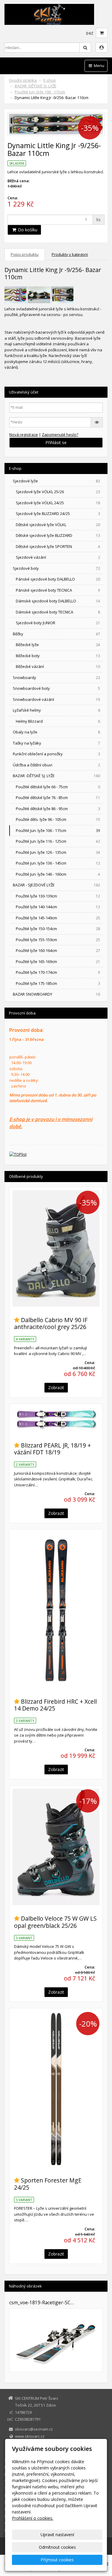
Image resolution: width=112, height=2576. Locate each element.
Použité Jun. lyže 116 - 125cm (58, 841)
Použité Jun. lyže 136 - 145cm (58, 863)
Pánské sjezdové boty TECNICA (58, 590)
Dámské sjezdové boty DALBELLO (58, 601)
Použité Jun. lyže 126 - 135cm (58, 852)
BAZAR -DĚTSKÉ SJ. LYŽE (36, 86)
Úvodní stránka (23, 80)
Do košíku (27, 230)
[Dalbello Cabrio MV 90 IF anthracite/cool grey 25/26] (56, 1248)
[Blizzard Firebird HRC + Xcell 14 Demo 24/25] (56, 1610)
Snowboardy (56, 678)
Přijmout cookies (57, 2560)
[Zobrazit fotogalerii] (56, 2340)
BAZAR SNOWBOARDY (56, 994)
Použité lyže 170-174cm (58, 972)
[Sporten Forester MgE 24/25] (56, 2089)
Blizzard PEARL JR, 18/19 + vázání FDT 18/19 (52, 1449)
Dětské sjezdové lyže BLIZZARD (58, 535)
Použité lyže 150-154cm (58, 929)
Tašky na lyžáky (56, 743)
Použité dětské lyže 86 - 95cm (58, 809)
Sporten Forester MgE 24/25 (48, 2184)
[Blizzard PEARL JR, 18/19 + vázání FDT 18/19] (56, 1419)
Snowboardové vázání (56, 699)
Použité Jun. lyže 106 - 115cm (40, 92)
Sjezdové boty (56, 568)
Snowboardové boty (56, 688)
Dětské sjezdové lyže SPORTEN (58, 546)
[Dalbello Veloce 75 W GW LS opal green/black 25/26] (56, 1847)
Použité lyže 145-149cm (58, 918)
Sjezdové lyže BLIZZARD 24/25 (58, 514)
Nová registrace (24, 435)
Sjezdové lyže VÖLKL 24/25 (58, 503)
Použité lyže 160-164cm (58, 950)
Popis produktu (25, 254)
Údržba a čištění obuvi (56, 765)
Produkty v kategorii (70, 254)
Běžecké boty (58, 656)
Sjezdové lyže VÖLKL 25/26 (58, 492)
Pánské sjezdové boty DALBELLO (58, 579)
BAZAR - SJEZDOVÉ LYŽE (56, 885)
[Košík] (102, 33)
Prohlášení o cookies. (33, 2518)
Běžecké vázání (58, 666)
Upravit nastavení (57, 2535)
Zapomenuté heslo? (60, 435)
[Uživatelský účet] (102, 48)
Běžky (56, 634)
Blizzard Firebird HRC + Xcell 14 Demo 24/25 (55, 1705)
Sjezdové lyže (56, 481)
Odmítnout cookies (57, 2547)
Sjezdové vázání (58, 557)
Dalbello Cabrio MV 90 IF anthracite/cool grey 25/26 (51, 1323)
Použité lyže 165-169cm (58, 962)
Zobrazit (56, 1388)
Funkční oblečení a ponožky (56, 754)
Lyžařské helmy (56, 710)
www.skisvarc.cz (30, 2436)
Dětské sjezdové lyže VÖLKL (58, 525)
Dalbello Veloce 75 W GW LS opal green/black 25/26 (55, 1922)
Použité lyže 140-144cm (58, 907)
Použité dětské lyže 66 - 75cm (58, 787)
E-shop (50, 80)
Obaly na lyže (56, 732)
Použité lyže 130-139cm (58, 896)
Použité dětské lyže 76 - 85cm (58, 798)
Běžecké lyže (58, 645)
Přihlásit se (56, 442)
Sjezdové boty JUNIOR (58, 623)
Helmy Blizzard (58, 721)
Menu (99, 66)
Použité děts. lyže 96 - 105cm (58, 819)
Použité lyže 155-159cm (58, 940)
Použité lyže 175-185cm (58, 983)
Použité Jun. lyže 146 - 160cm (58, 874)
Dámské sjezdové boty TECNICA (58, 612)
